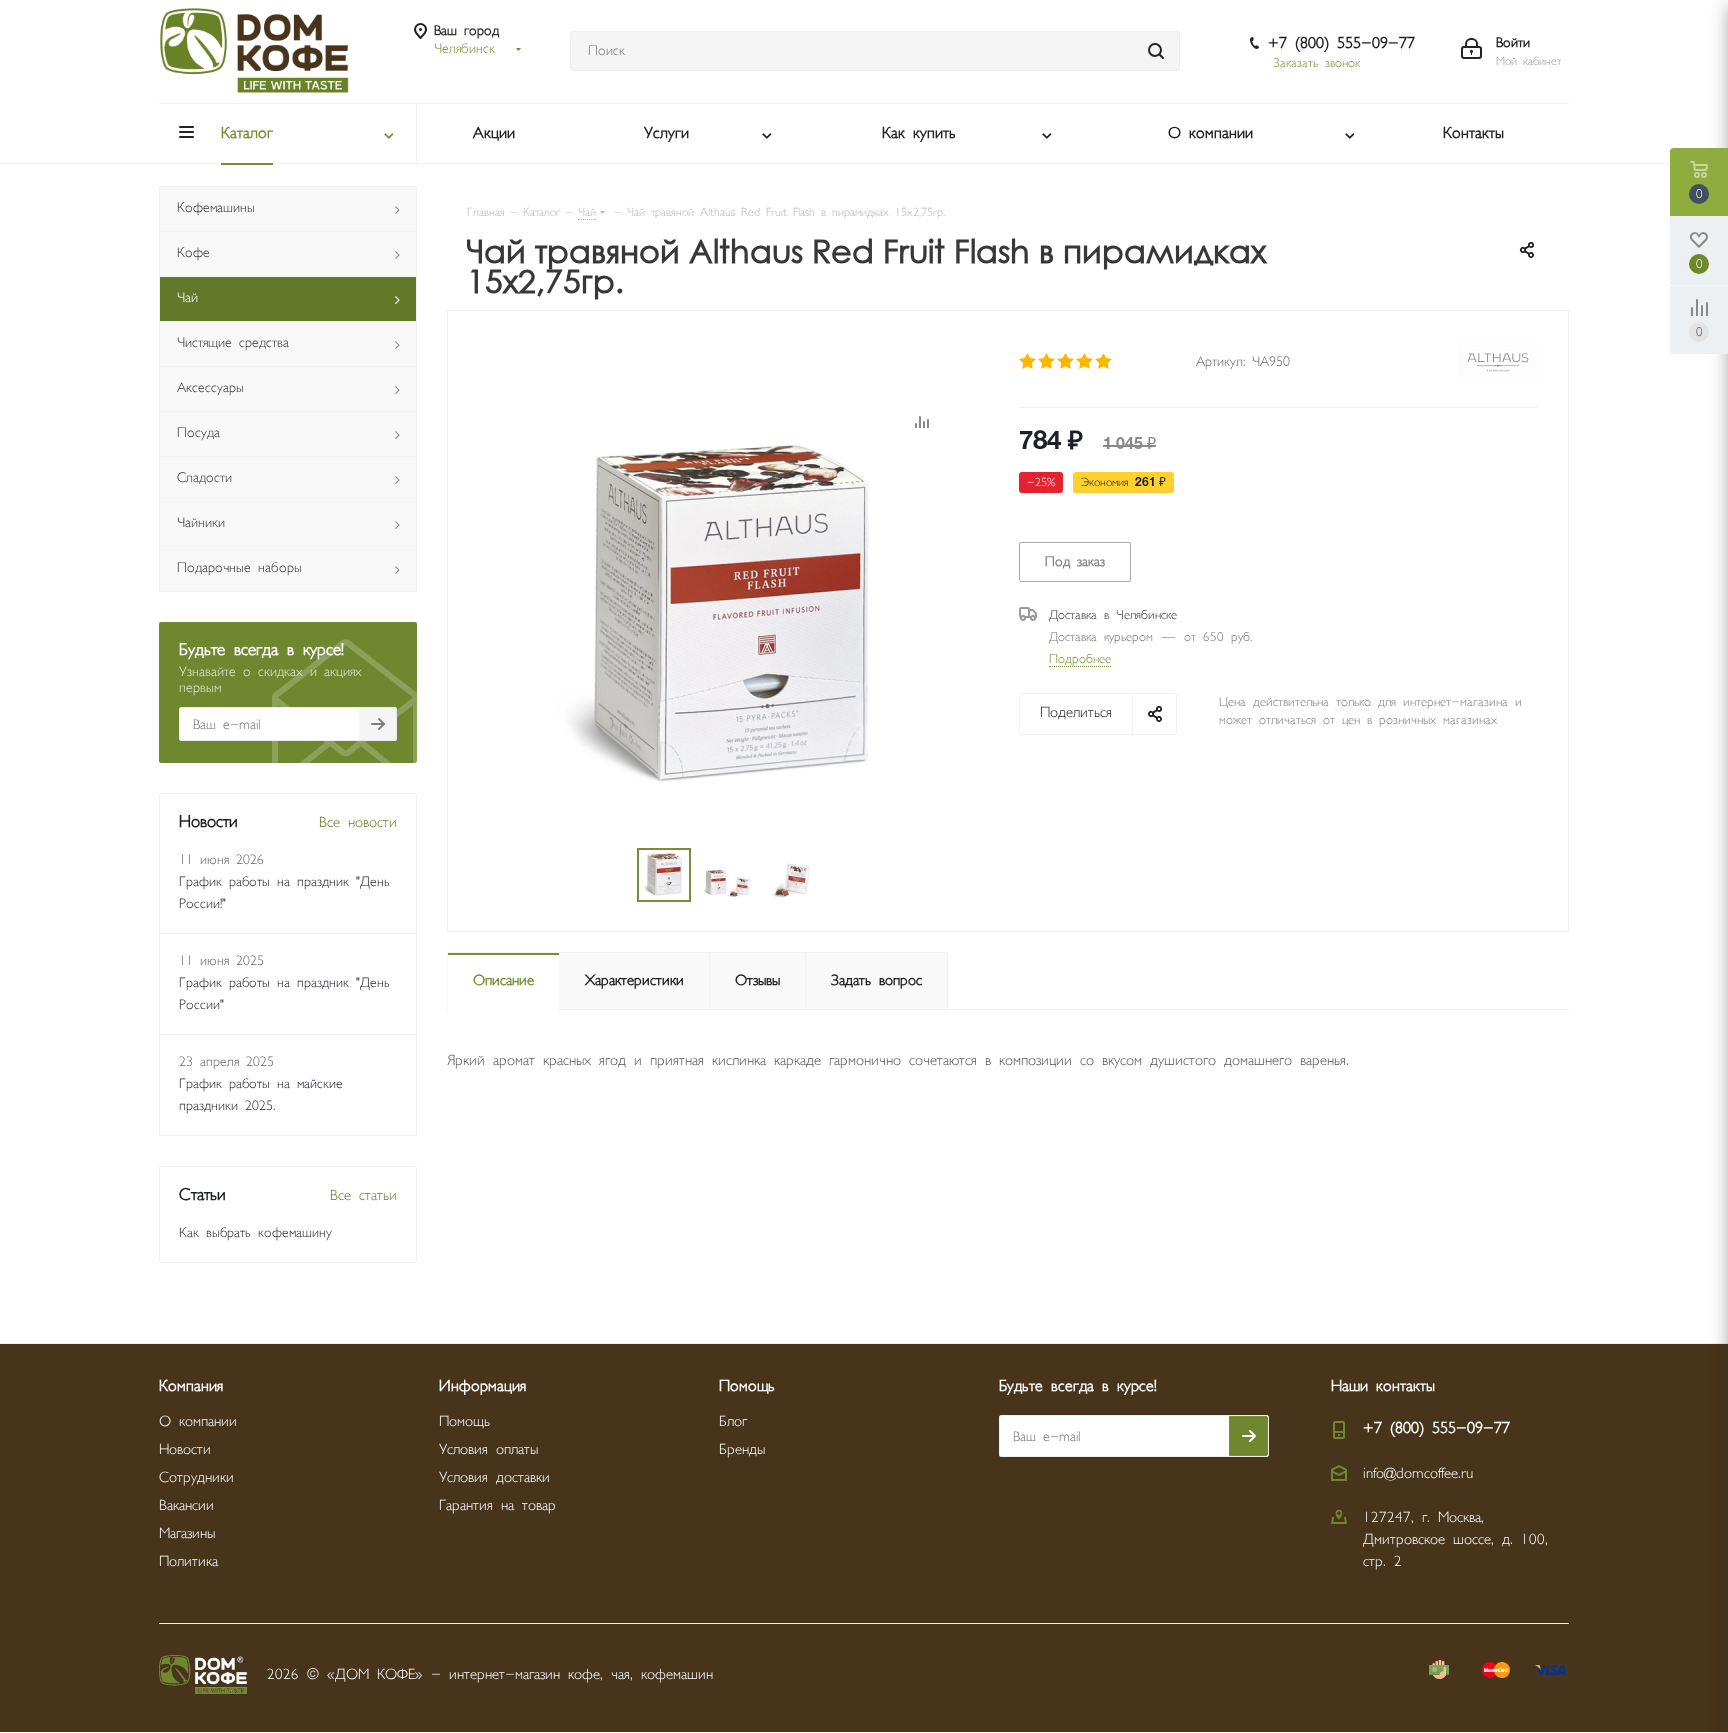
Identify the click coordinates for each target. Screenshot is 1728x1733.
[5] (1104, 362)
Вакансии (186, 1505)
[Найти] (1156, 51)
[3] (1066, 362)
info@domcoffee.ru (1418, 1473)
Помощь (464, 1421)
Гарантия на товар (497, 1505)
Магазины (187, 1533)
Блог (733, 1421)
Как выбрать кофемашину (255, 1233)
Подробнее (1080, 659)
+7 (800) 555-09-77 (1341, 43)
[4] (1085, 362)
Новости (185, 1449)
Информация (482, 1386)
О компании (198, 1421)
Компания (191, 1386)
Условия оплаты (488, 1449)
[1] (1028, 362)
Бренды (742, 1449)
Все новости (358, 822)
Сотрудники (196, 1477)
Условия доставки (494, 1477)
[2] (1047, 362)
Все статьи (363, 1195)
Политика (188, 1561)
